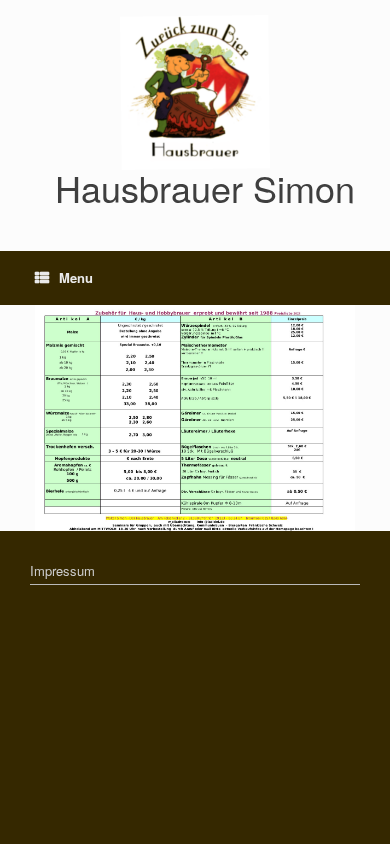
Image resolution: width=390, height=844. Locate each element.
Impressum (62, 570)
